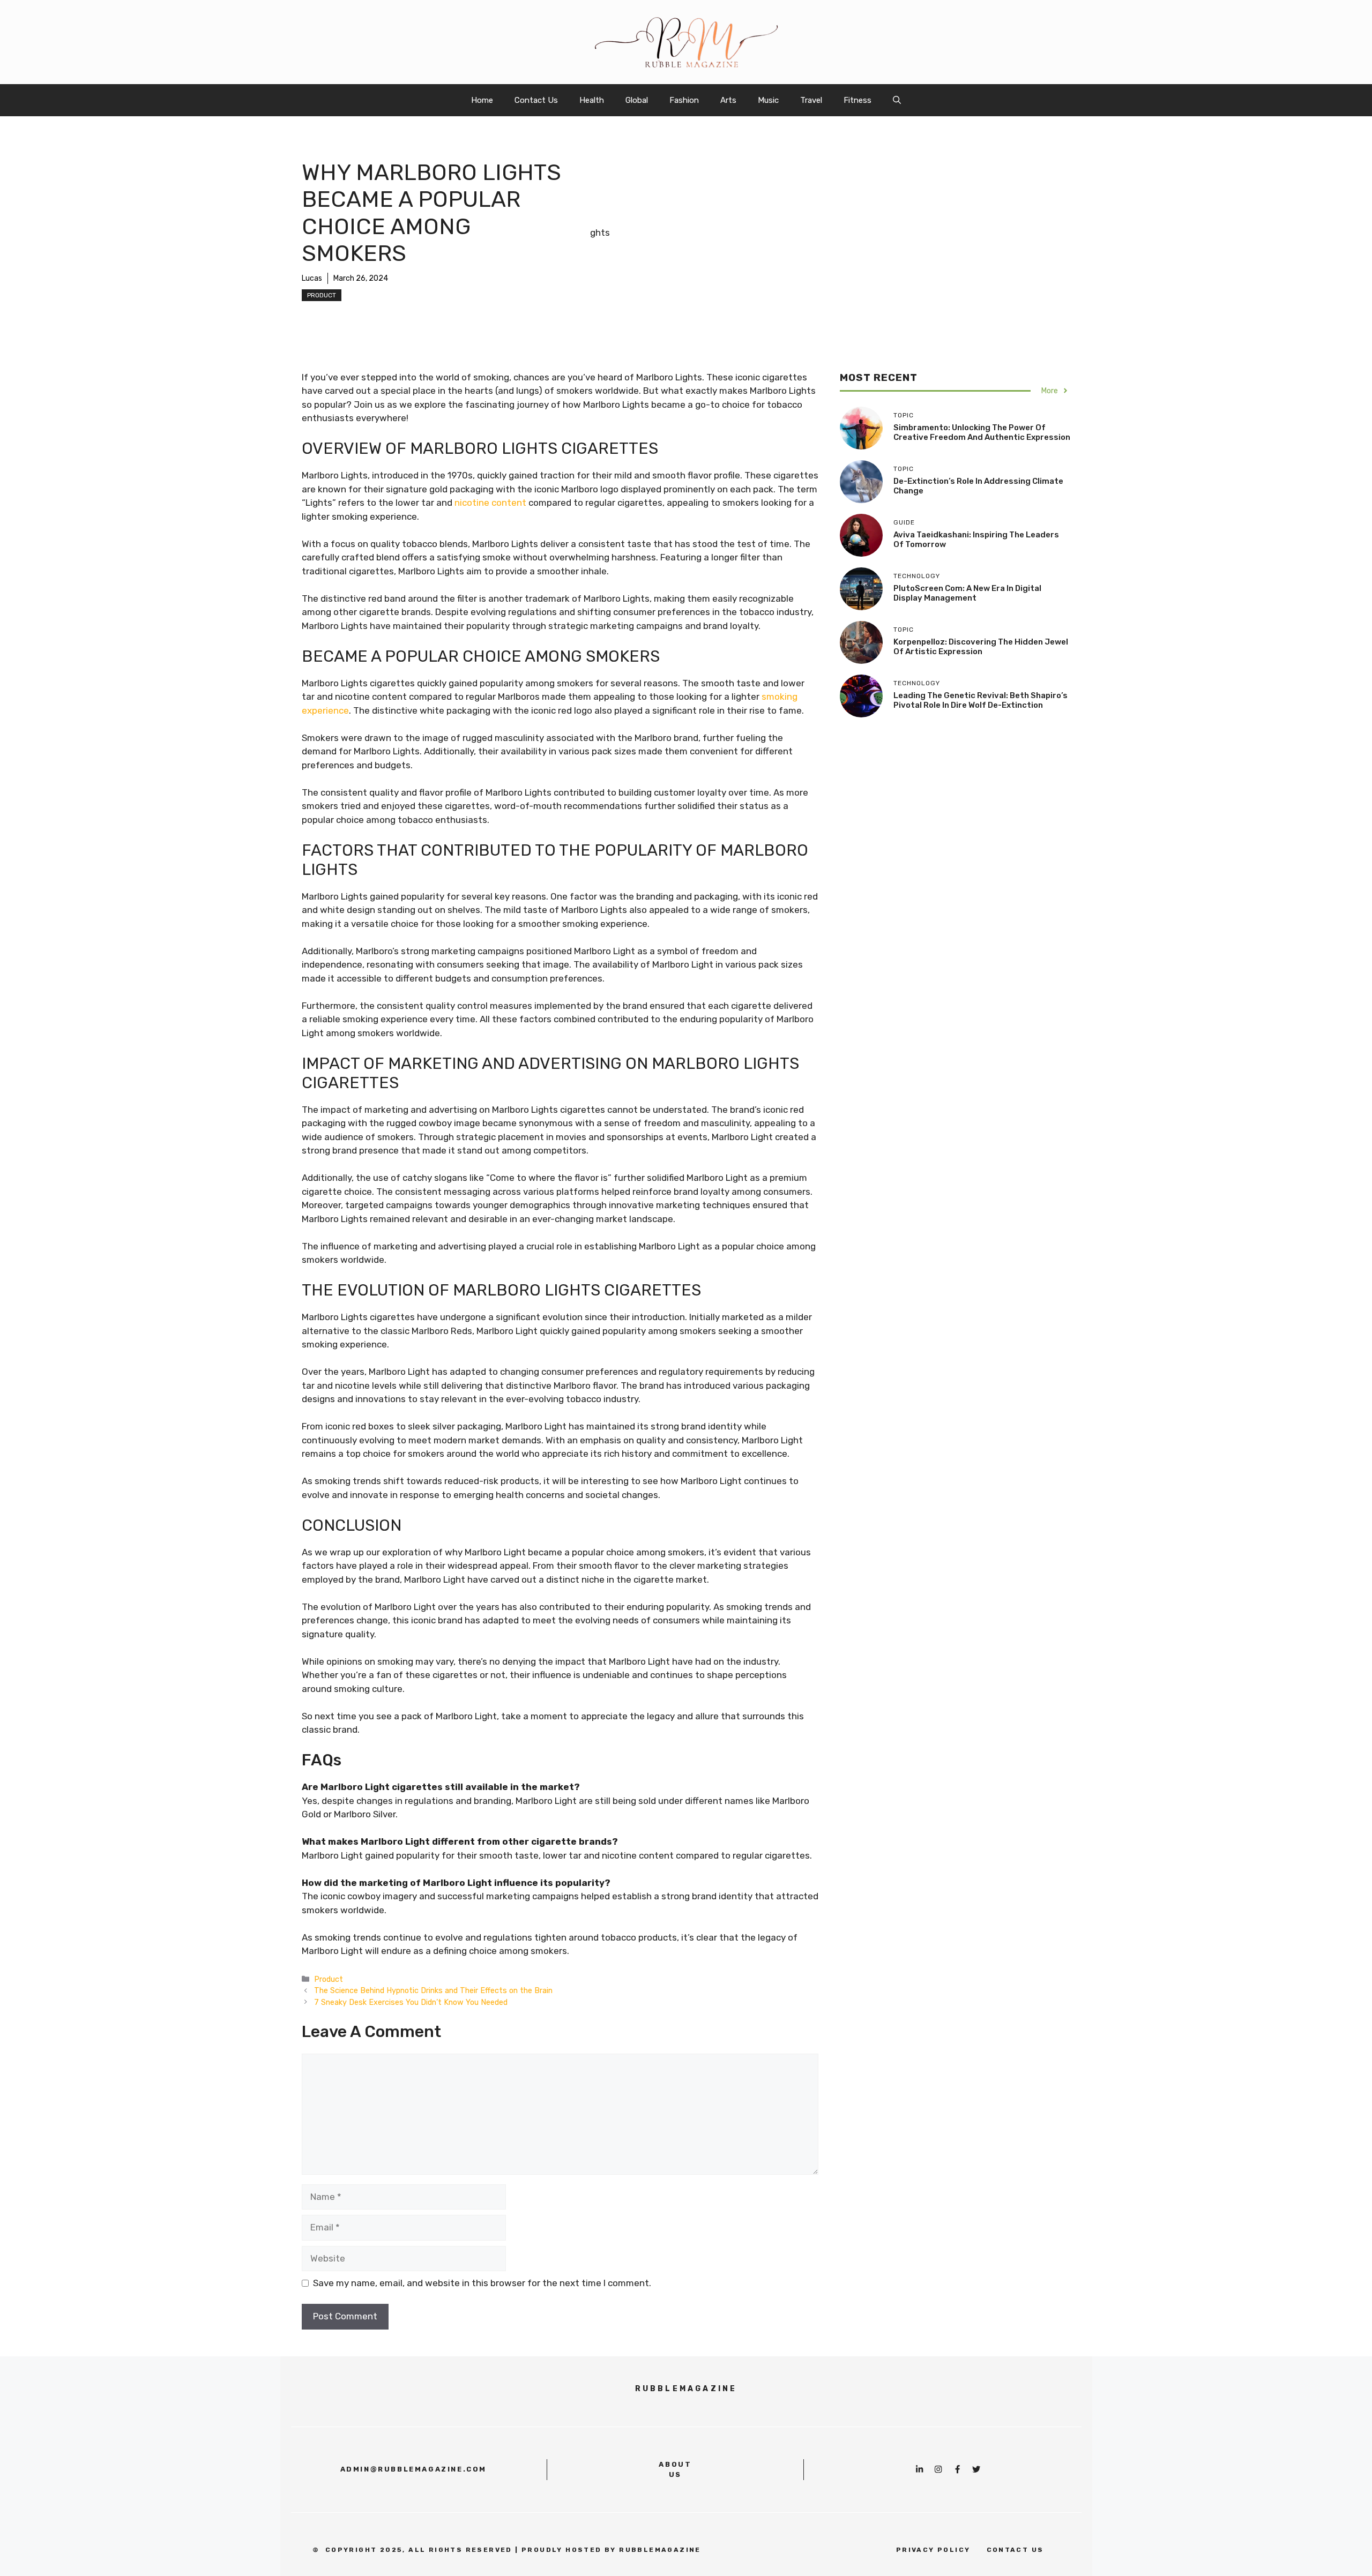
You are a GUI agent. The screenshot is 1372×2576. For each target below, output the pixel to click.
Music (768, 100)
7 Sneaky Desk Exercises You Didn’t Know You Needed (411, 2002)
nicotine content (490, 503)
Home (482, 100)
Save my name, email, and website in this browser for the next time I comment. (482, 2283)
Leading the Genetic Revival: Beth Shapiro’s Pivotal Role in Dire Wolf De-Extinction (980, 700)
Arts (728, 100)
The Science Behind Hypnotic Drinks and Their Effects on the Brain (433, 1990)
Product (322, 295)
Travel (811, 100)
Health (592, 100)
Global (637, 100)
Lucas (312, 278)
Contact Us (536, 100)
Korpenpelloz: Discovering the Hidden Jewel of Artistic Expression (981, 647)
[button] (897, 100)
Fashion (684, 100)
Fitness (857, 100)
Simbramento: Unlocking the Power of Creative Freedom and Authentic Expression (982, 432)
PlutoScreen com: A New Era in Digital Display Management (967, 593)
